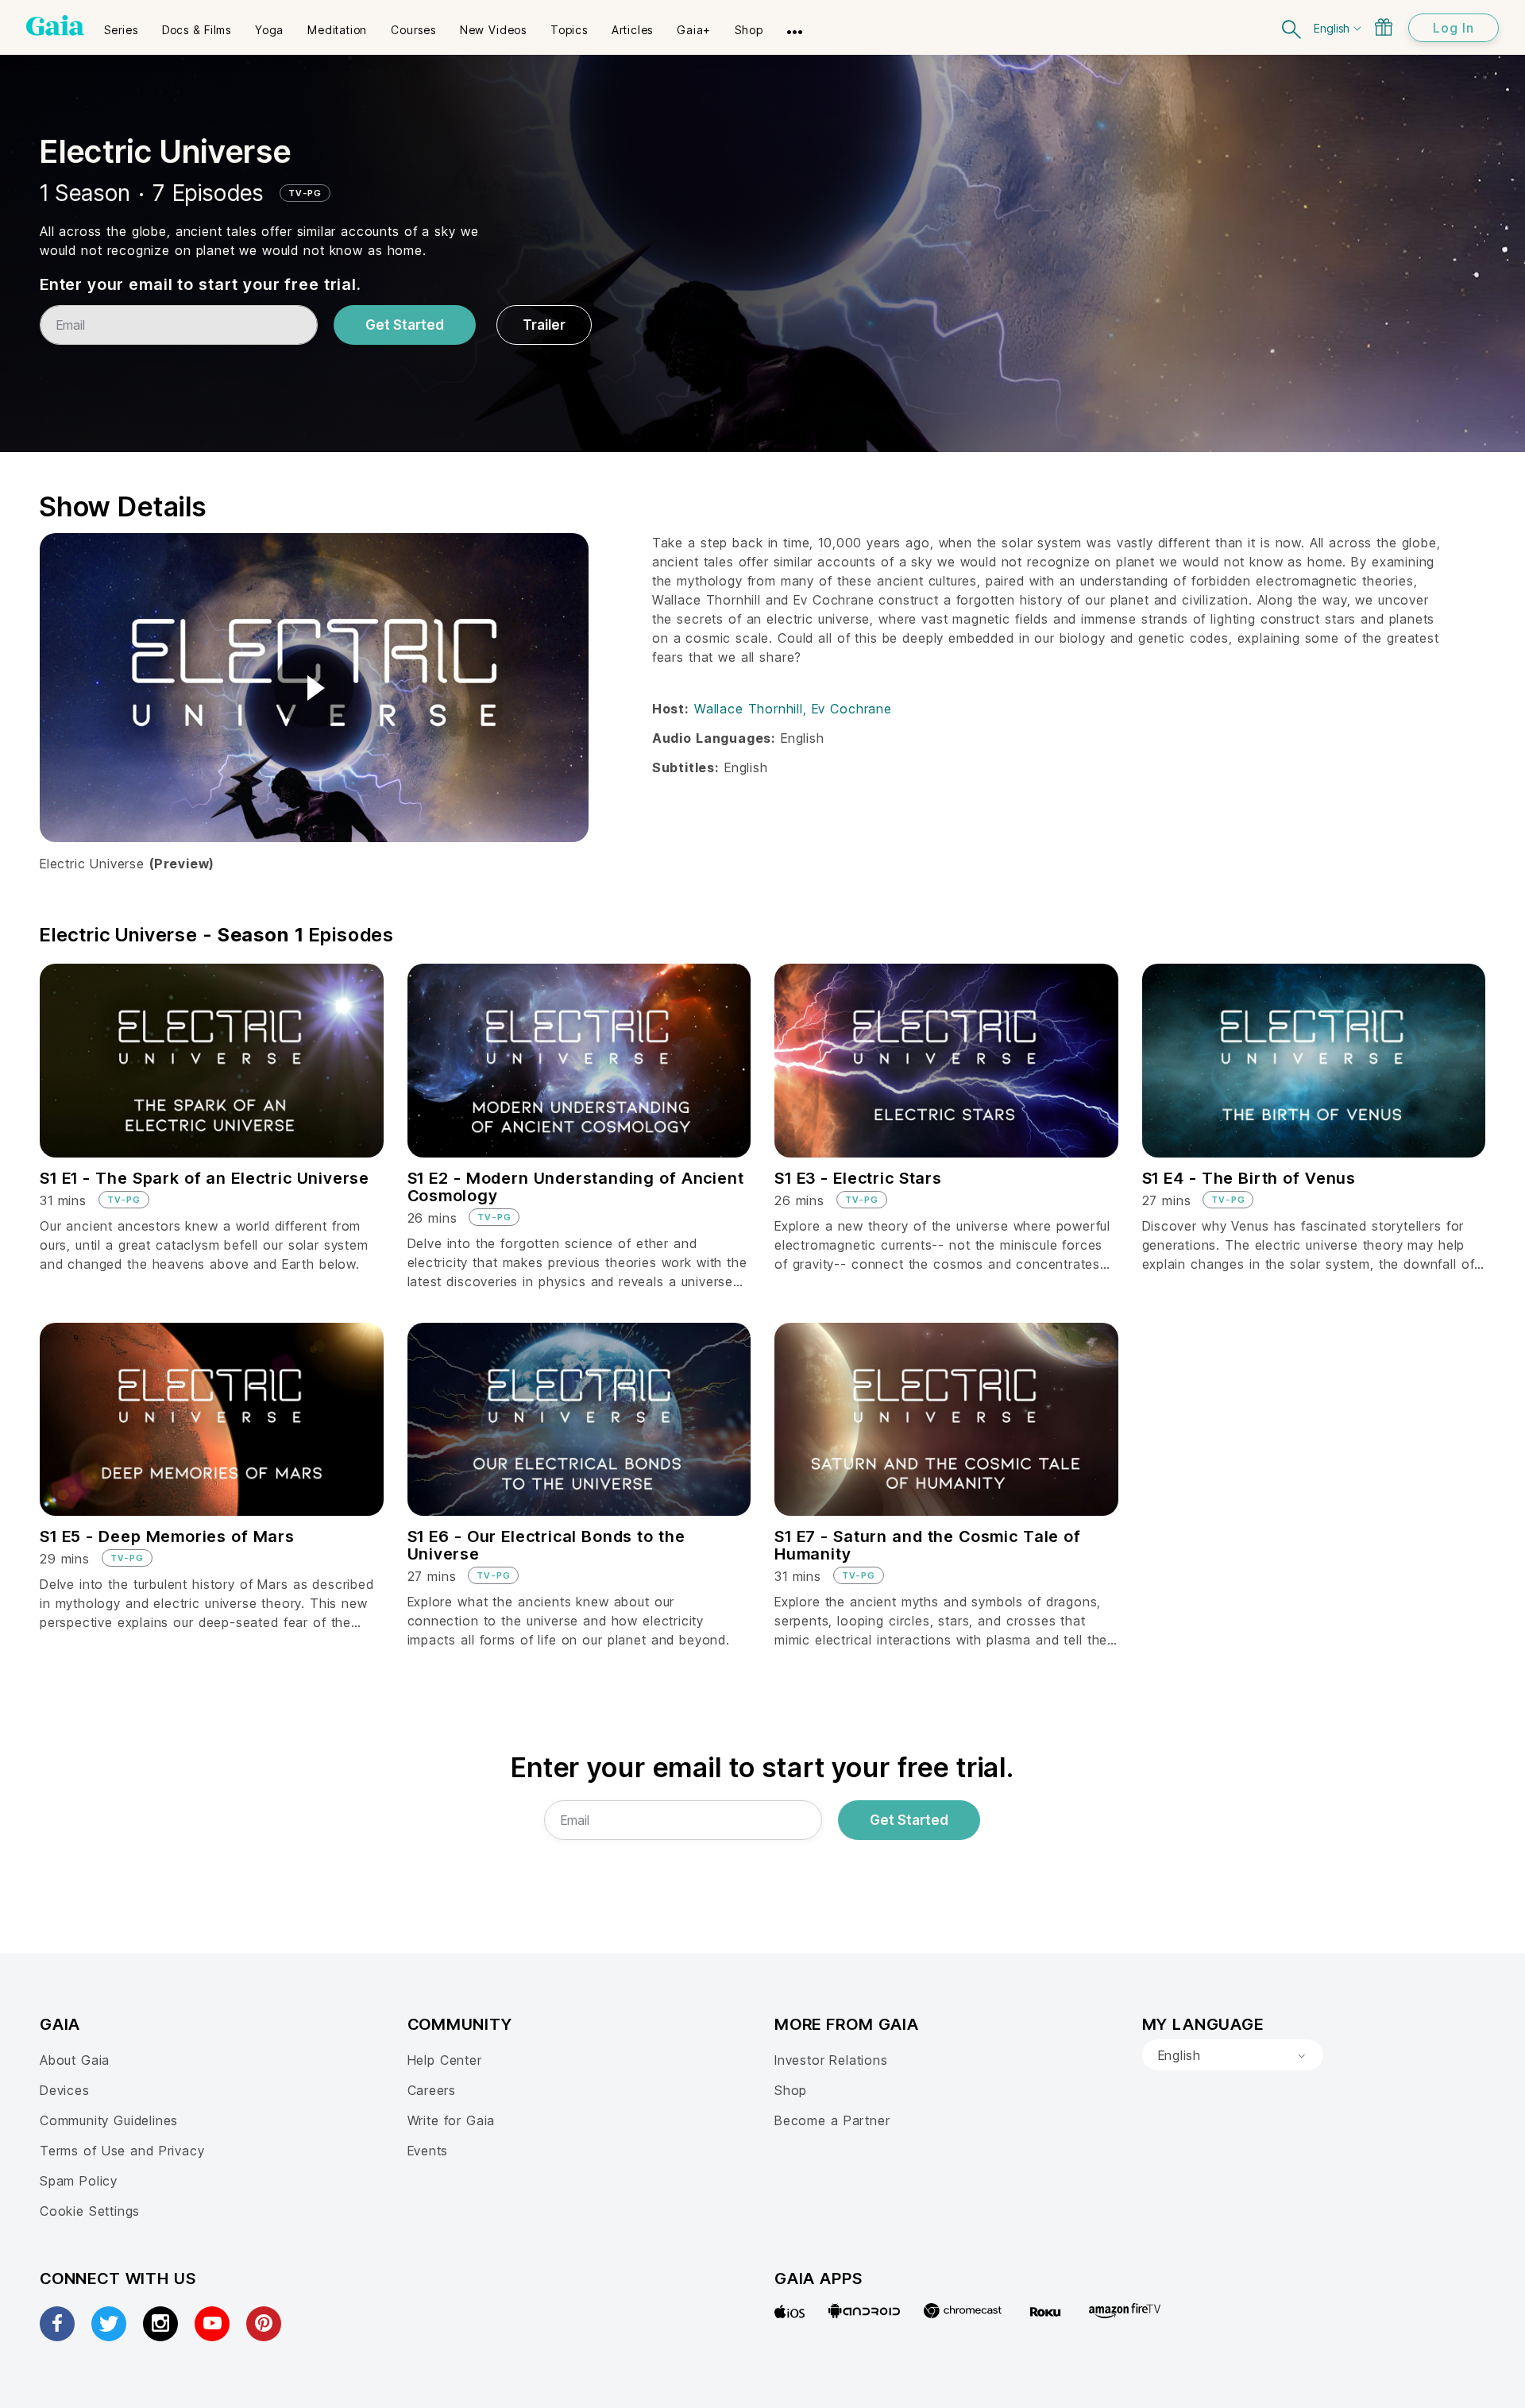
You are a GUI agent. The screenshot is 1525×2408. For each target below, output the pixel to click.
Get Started (405, 325)
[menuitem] (121, 25)
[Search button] (1292, 27)
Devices (65, 2090)
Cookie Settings (90, 2211)
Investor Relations (831, 2060)
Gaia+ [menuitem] (694, 30)
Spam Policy (79, 2181)
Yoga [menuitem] (269, 30)
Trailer (544, 325)
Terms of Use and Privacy (122, 2151)
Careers (432, 2090)
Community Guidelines (109, 2120)
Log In (1454, 28)
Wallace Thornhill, (753, 709)
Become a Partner (832, 2120)
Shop (791, 2090)
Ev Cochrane (852, 709)
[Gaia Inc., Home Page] (55, 25)
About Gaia (75, 2060)
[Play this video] (314, 688)
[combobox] (1233, 2055)
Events (428, 2151)
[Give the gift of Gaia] (1384, 27)
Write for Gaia (452, 2120)
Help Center (445, 2060)
